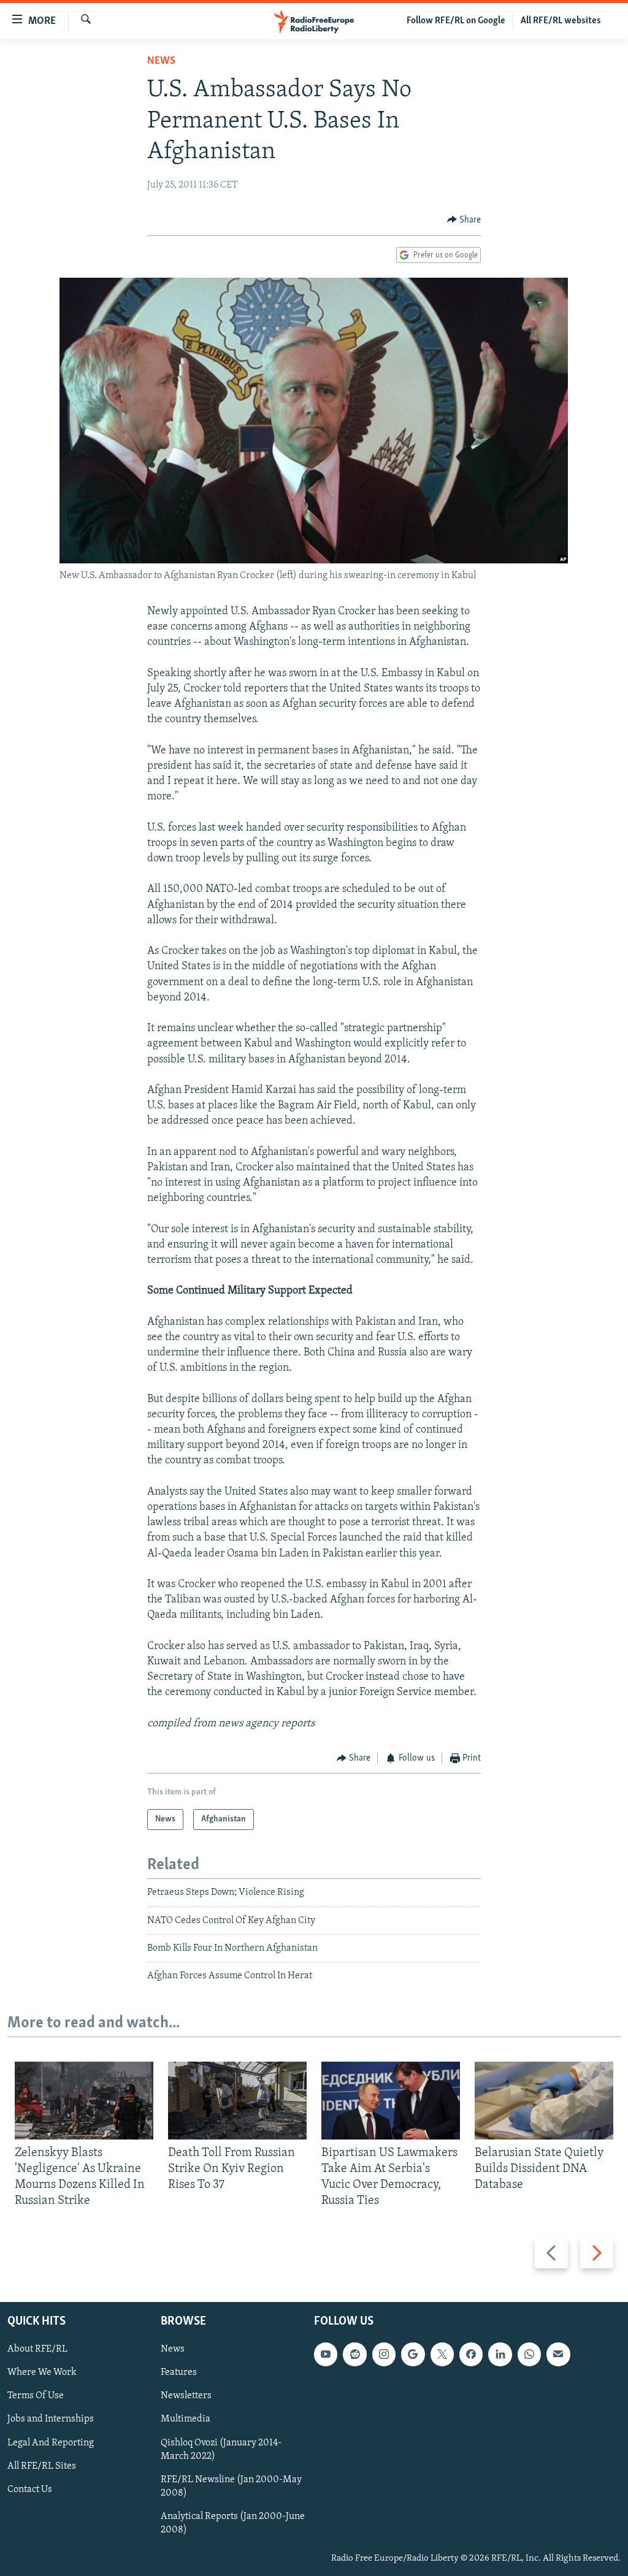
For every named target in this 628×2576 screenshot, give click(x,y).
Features (179, 2372)
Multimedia (186, 2419)
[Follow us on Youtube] (326, 2354)
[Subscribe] (558, 2354)
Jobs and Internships (51, 2419)
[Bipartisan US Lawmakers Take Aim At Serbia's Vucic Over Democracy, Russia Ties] (391, 2101)
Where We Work (42, 2372)
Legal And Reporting (51, 2442)
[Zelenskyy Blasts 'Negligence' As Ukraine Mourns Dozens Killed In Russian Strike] (84, 2101)
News (161, 61)
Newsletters (186, 2396)
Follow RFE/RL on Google (456, 21)
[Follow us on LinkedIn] (500, 2354)
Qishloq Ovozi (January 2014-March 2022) (221, 2449)
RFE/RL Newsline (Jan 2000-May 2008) (231, 2486)
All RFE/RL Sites (42, 2466)
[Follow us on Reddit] (354, 2354)
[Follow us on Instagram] (384, 2354)
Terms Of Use (36, 2396)
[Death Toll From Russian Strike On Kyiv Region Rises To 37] (237, 2101)
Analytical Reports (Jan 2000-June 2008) (233, 2523)
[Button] (464, 220)
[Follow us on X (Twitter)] (442, 2354)
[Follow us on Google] (413, 2354)
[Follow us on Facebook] (471, 2354)
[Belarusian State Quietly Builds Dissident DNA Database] (544, 2101)
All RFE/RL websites (561, 21)
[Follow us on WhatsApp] (529, 2354)
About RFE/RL (37, 2349)
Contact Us (30, 2490)
